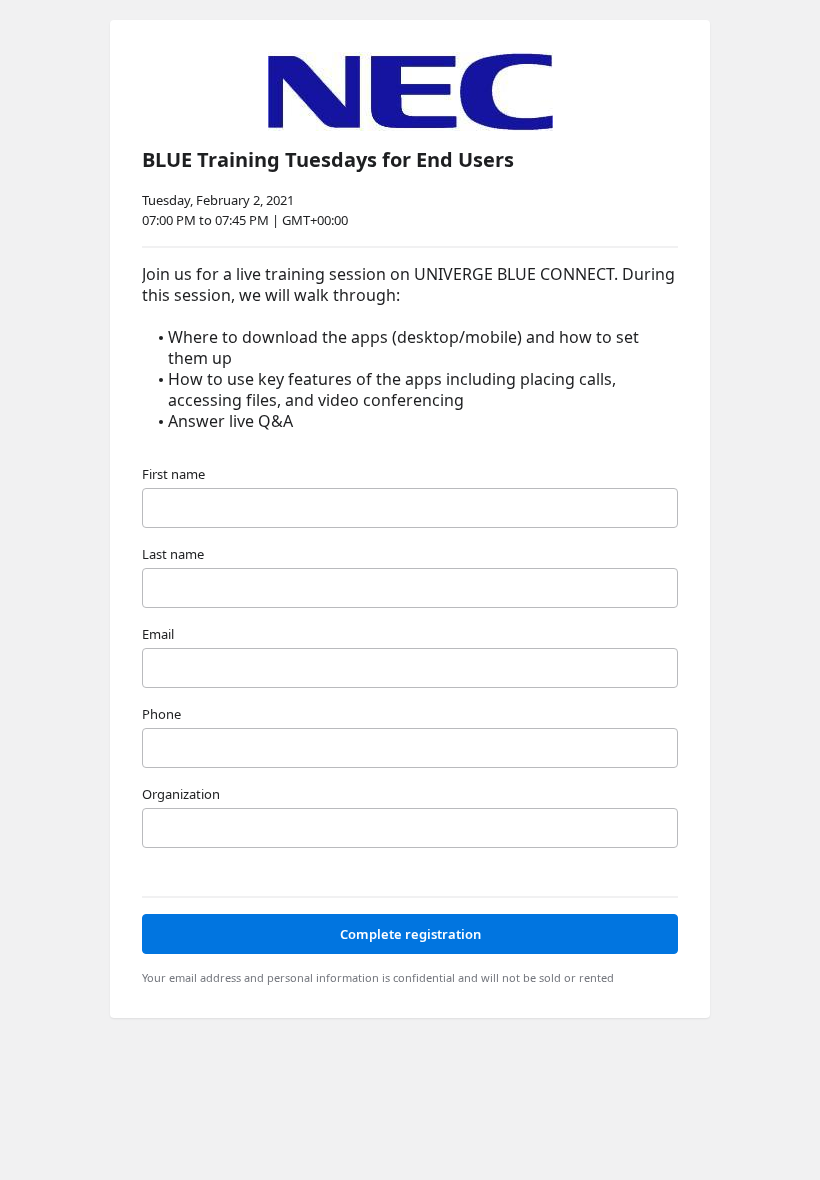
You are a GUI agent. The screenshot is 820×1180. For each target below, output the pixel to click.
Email (158, 634)
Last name (173, 554)
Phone (161, 714)
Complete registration (410, 934)
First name (173, 474)
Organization (181, 794)
